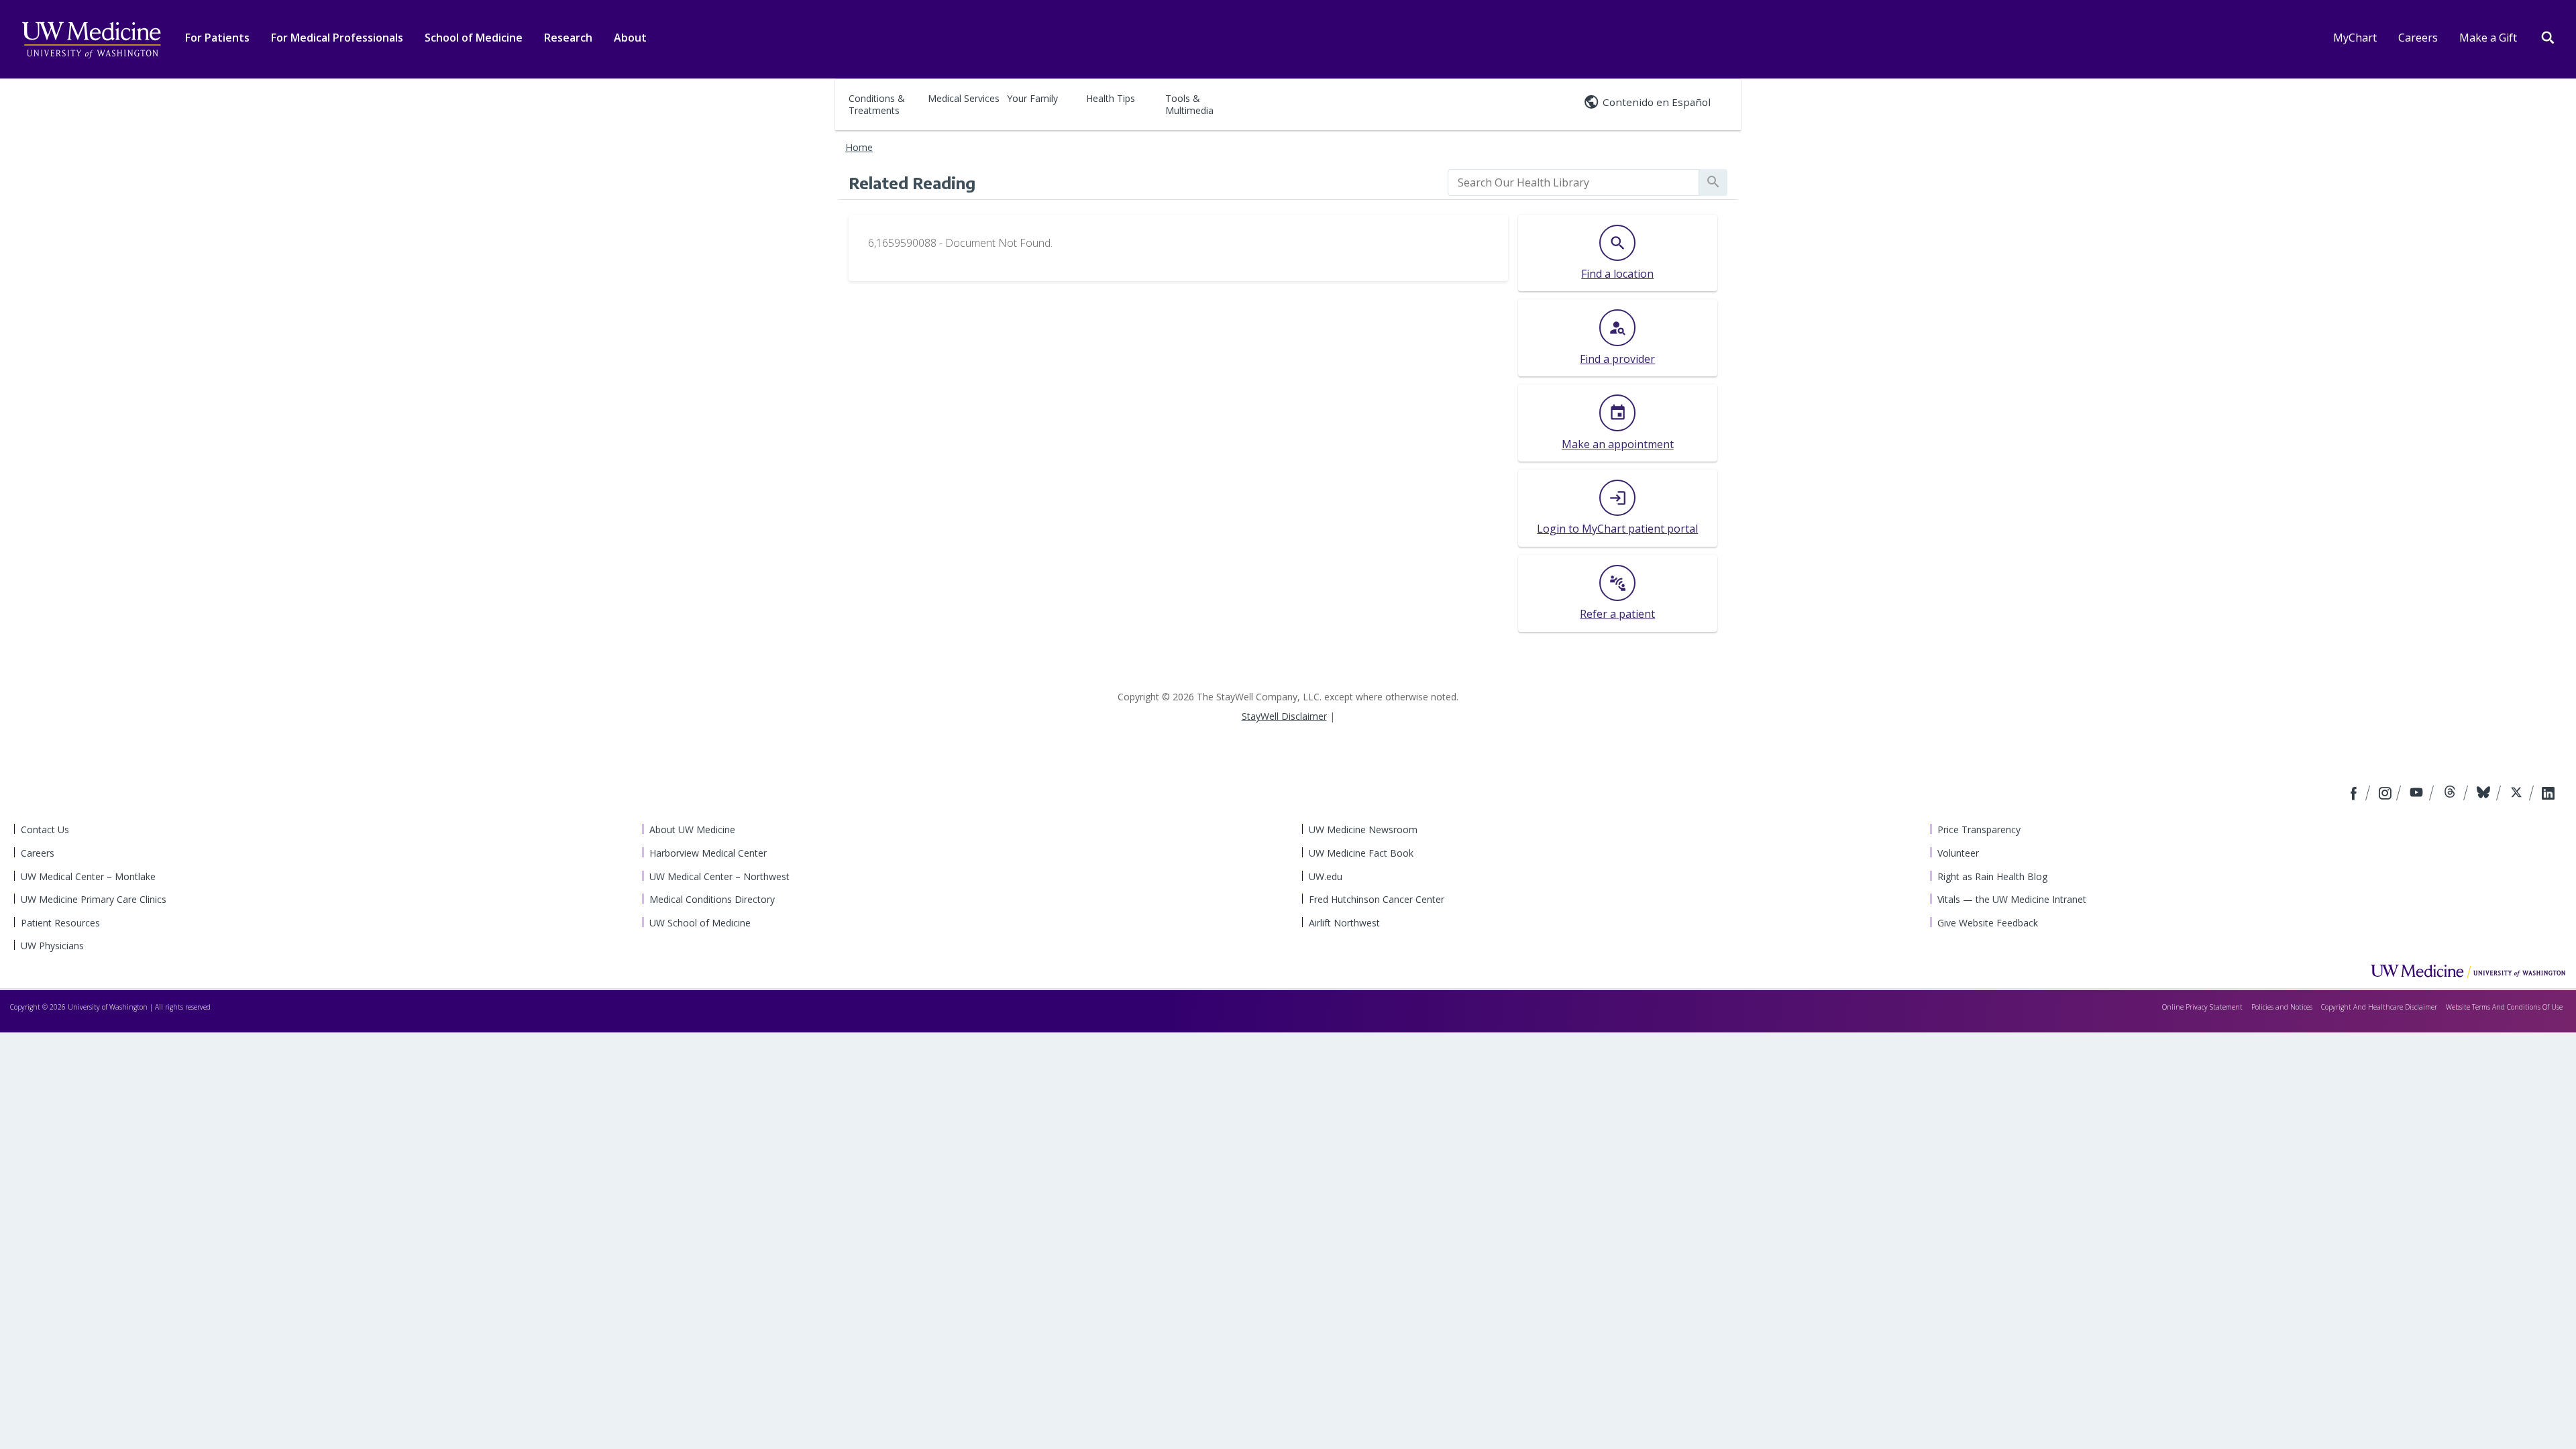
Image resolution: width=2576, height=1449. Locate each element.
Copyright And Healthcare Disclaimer (2379, 1007)
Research (568, 38)
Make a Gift (2488, 38)
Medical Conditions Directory (712, 899)
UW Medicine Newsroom (1363, 829)
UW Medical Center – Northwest (719, 876)
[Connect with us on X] (2518, 794)
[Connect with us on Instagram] (2386, 794)
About (630, 38)
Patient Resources (60, 923)
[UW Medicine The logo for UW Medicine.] (91, 40)
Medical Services (964, 98)
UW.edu (1326, 876)
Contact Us (45, 829)
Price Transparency (1979, 829)
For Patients (217, 38)
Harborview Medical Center (708, 853)
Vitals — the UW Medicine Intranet (2012, 899)
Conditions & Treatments (877, 104)
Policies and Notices (2282, 1007)
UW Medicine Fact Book (1361, 853)
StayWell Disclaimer (1284, 716)
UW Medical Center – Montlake (88, 876)
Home (859, 147)
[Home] (2468, 971)
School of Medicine (474, 38)
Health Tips (1111, 98)
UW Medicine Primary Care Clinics (94, 899)
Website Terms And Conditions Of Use (2504, 1007)
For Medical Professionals (337, 38)
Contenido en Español (1657, 102)
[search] (1573, 182)
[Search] (2548, 36)
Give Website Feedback (1988, 923)
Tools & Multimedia (1189, 104)
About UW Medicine (692, 829)
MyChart (2355, 38)
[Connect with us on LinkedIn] (2548, 794)
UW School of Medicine (700, 923)
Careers (2418, 38)
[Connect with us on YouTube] (2418, 794)
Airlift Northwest (1344, 923)
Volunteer (1958, 853)
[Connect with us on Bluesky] (2485, 794)
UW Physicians (52, 946)
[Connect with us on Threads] (2452, 794)
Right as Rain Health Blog (1992, 876)
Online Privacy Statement (2202, 1007)
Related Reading (912, 182)
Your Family (1032, 98)
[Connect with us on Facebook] (2355, 794)
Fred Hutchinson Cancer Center (1377, 899)
